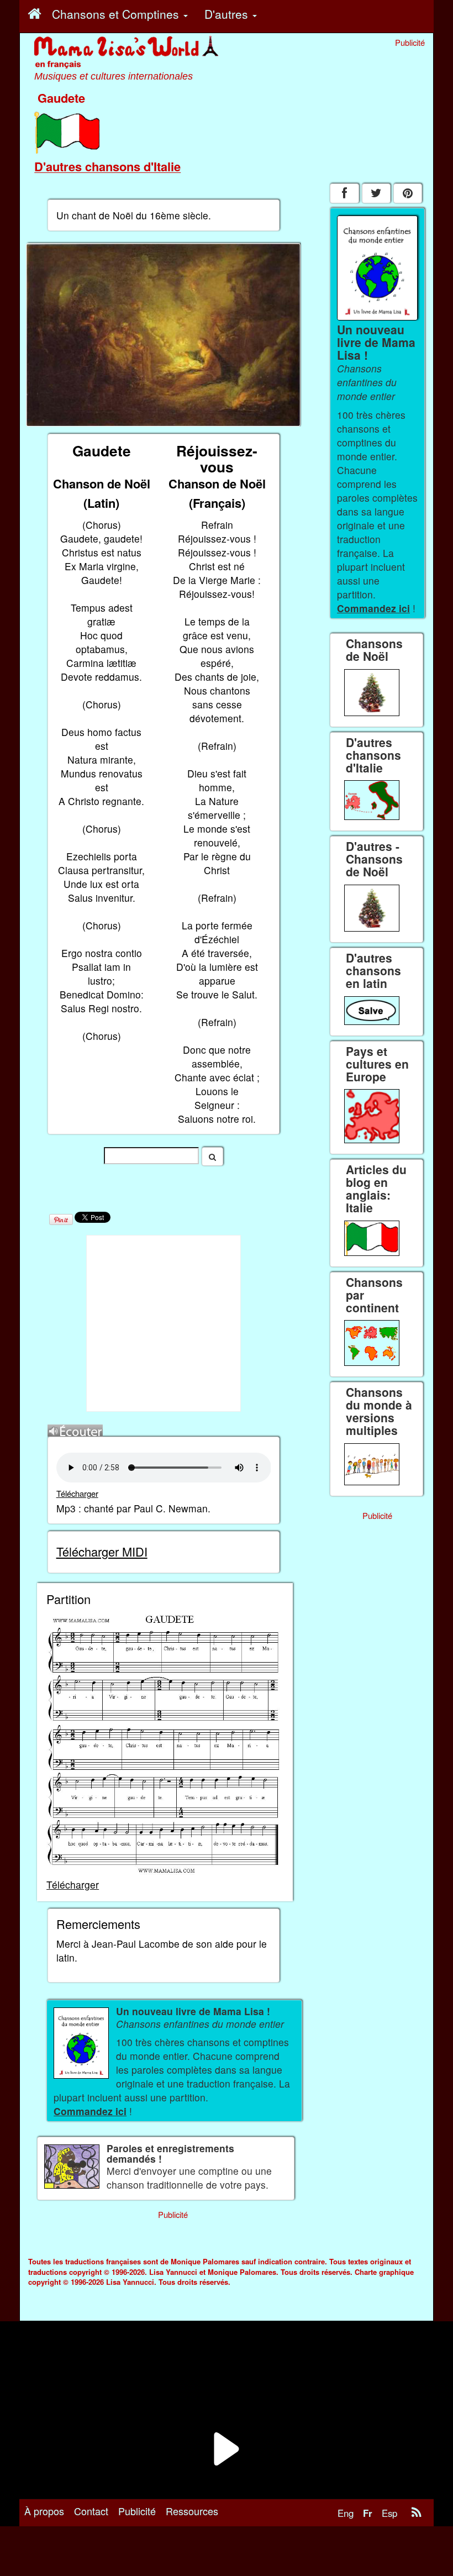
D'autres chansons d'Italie (107, 166)
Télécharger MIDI (102, 1551)
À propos (44, 2511)
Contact (91, 2511)
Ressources (192, 2511)
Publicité (137, 2511)
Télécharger (77, 1493)
